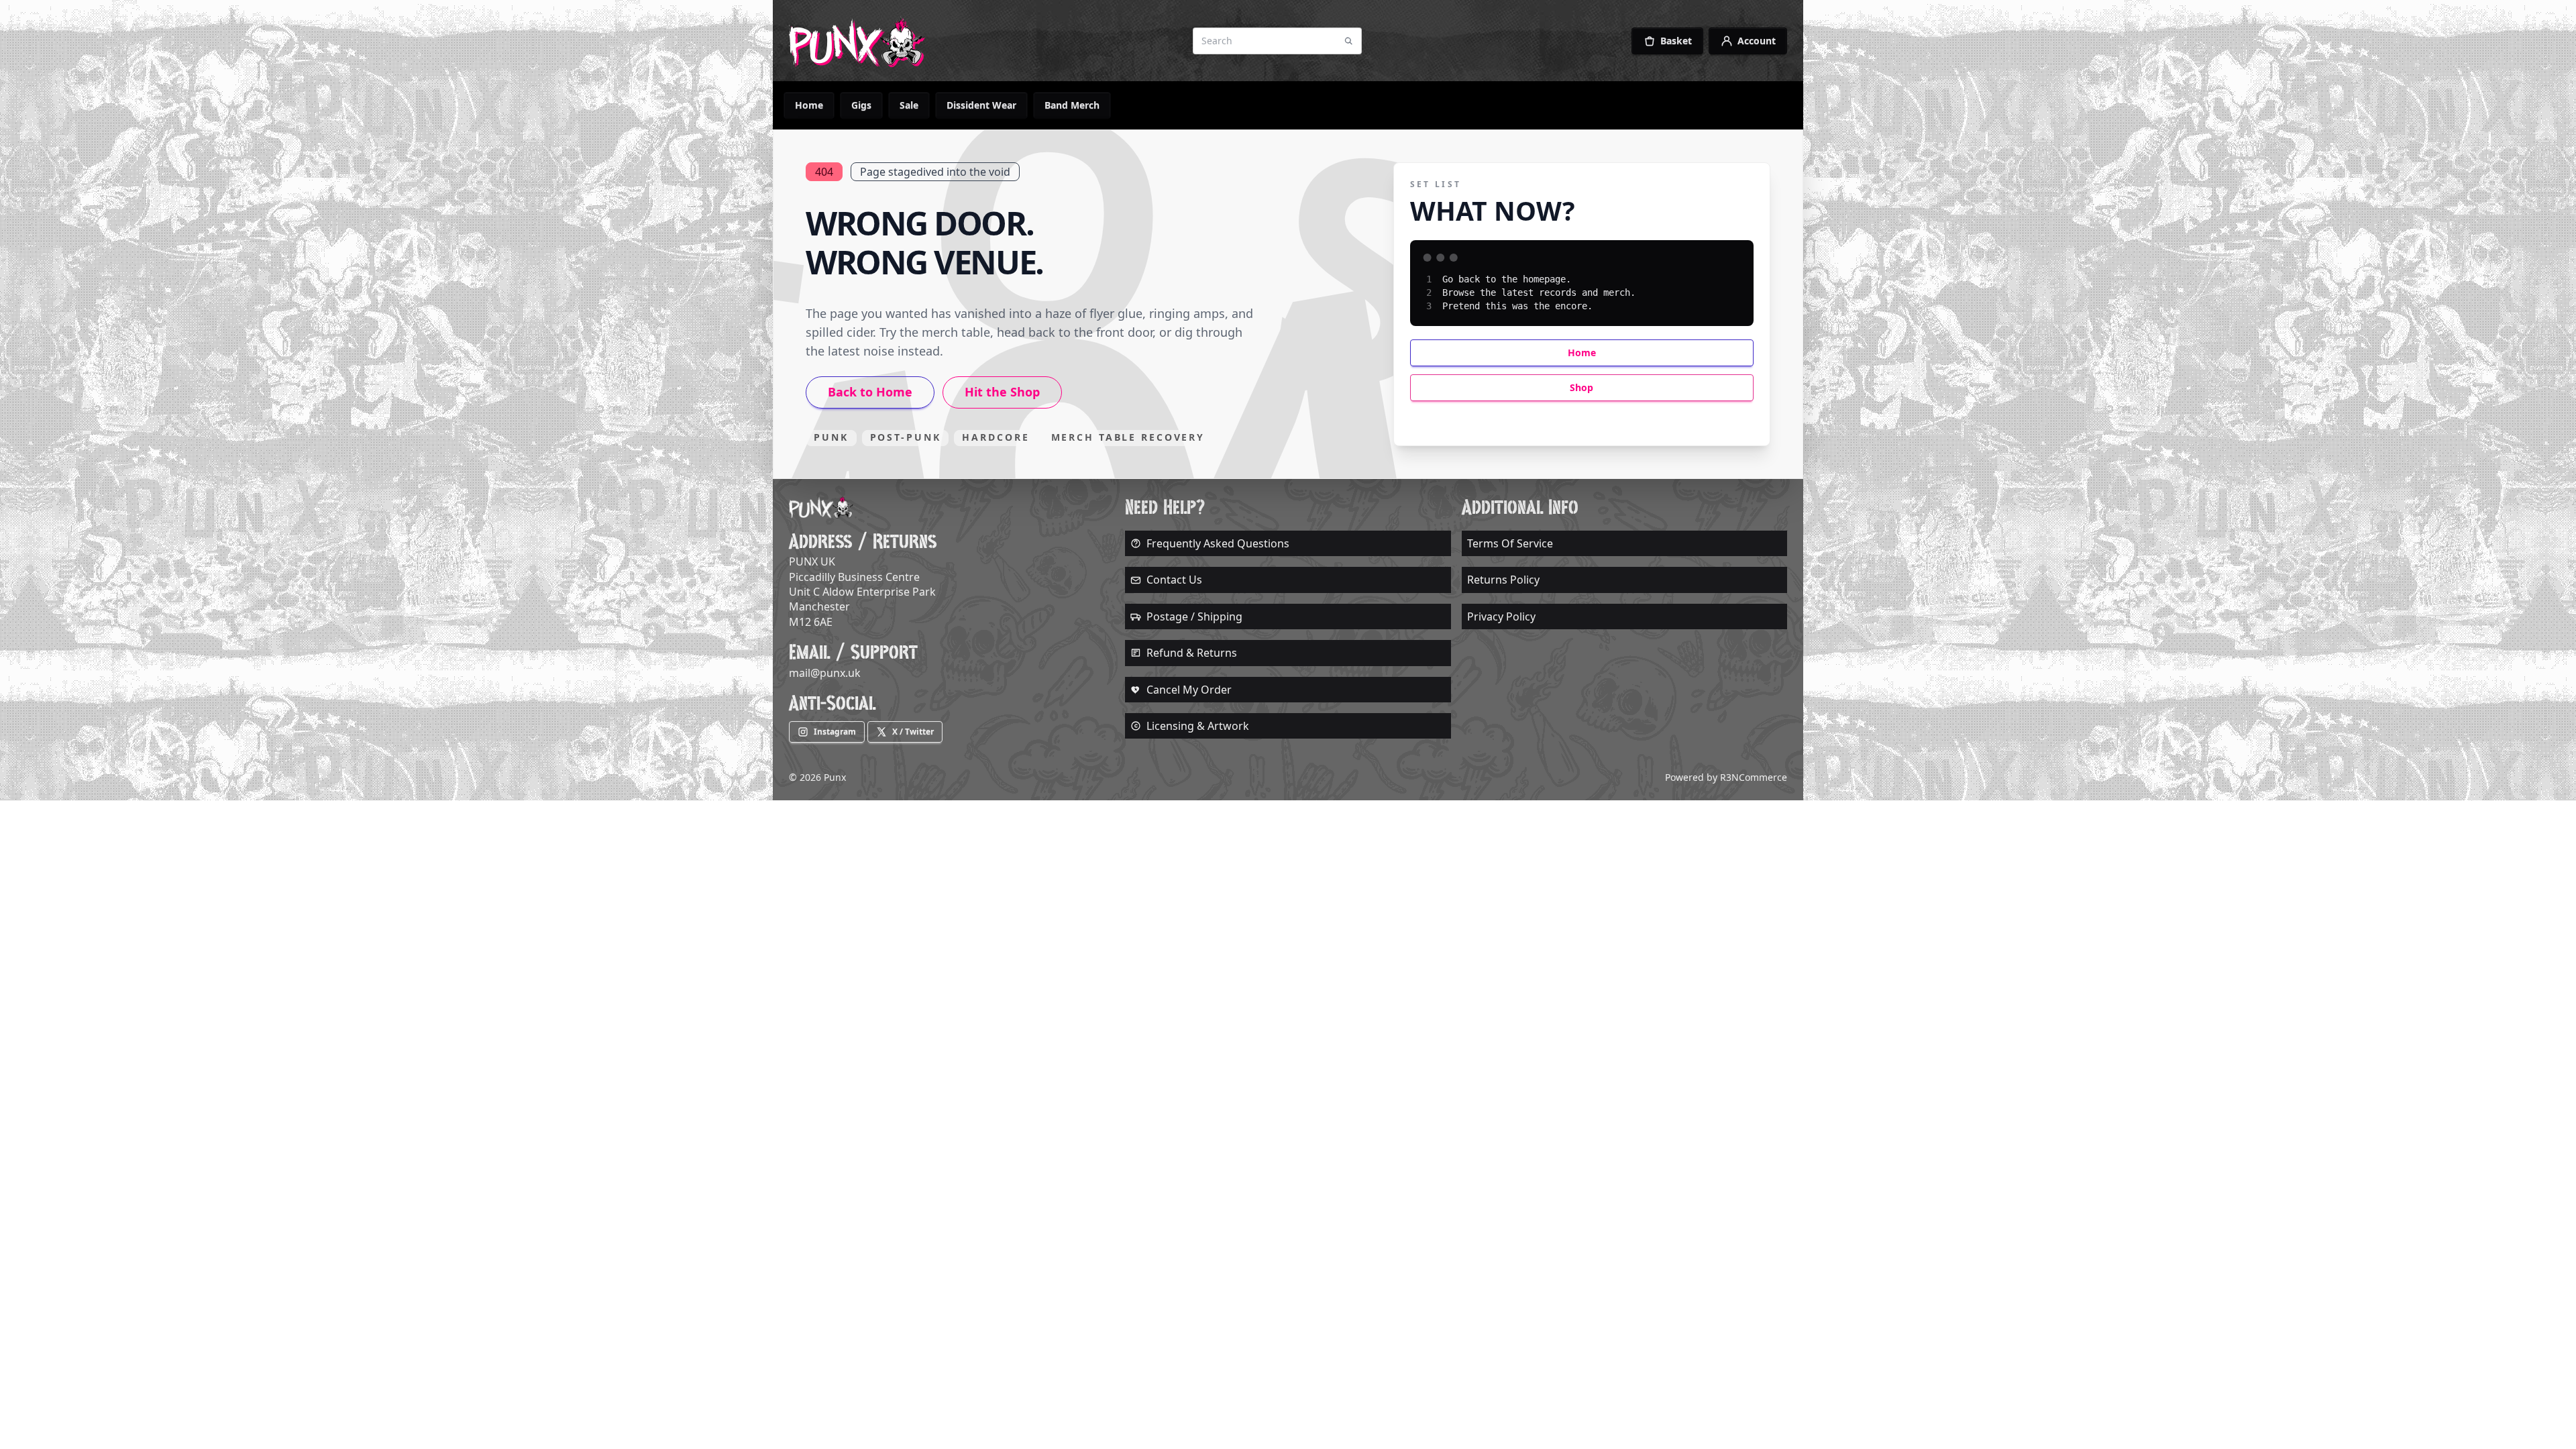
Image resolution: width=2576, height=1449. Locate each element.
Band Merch (1072, 105)
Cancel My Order (1189, 690)
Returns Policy (1503, 580)
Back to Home (870, 392)
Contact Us (1174, 580)
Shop (1581, 387)
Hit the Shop (1002, 392)
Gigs (861, 105)
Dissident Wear (981, 105)
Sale (909, 105)
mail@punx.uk (825, 673)
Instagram (835, 732)
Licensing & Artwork (1198, 726)
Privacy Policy (1501, 616)
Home (809, 105)
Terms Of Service (1510, 543)
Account (1757, 41)
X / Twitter (913, 732)
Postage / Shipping (1194, 616)
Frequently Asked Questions (1218, 543)
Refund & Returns (1192, 653)
